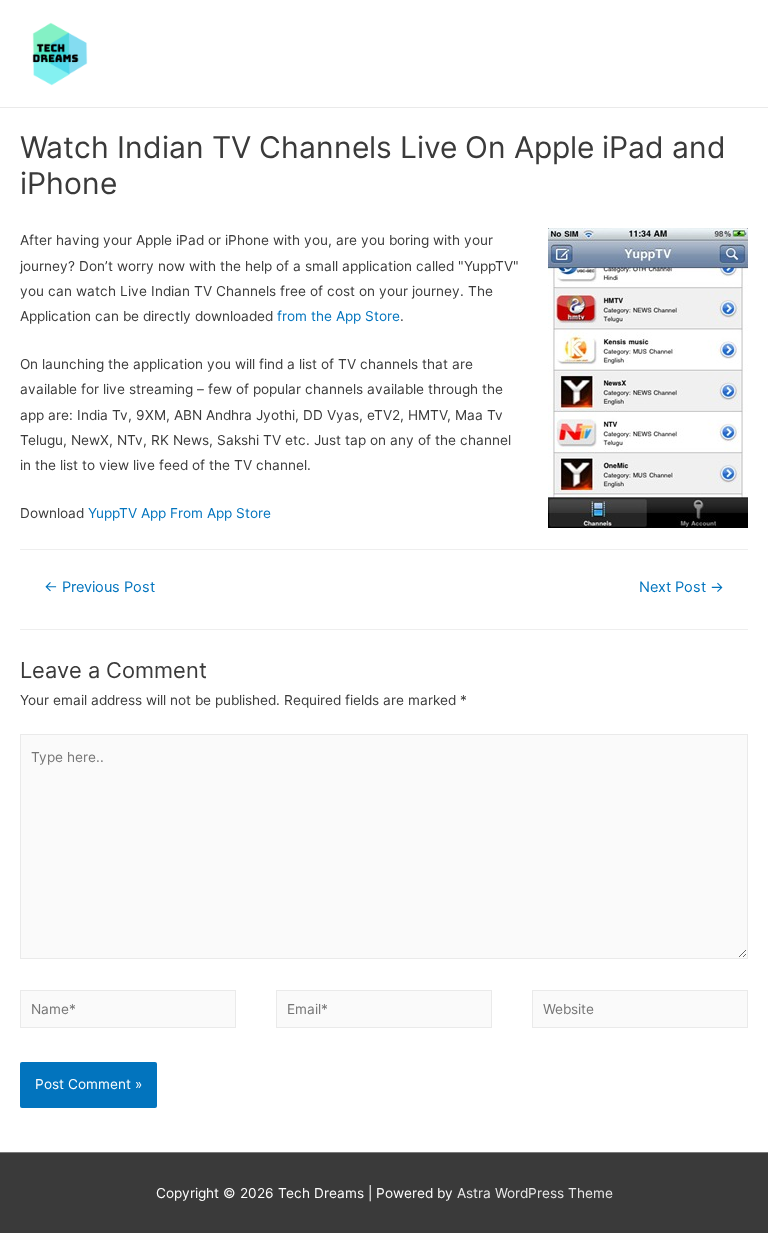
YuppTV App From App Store (179, 513)
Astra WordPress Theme (535, 1193)
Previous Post (99, 587)
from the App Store (338, 316)
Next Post (681, 587)
